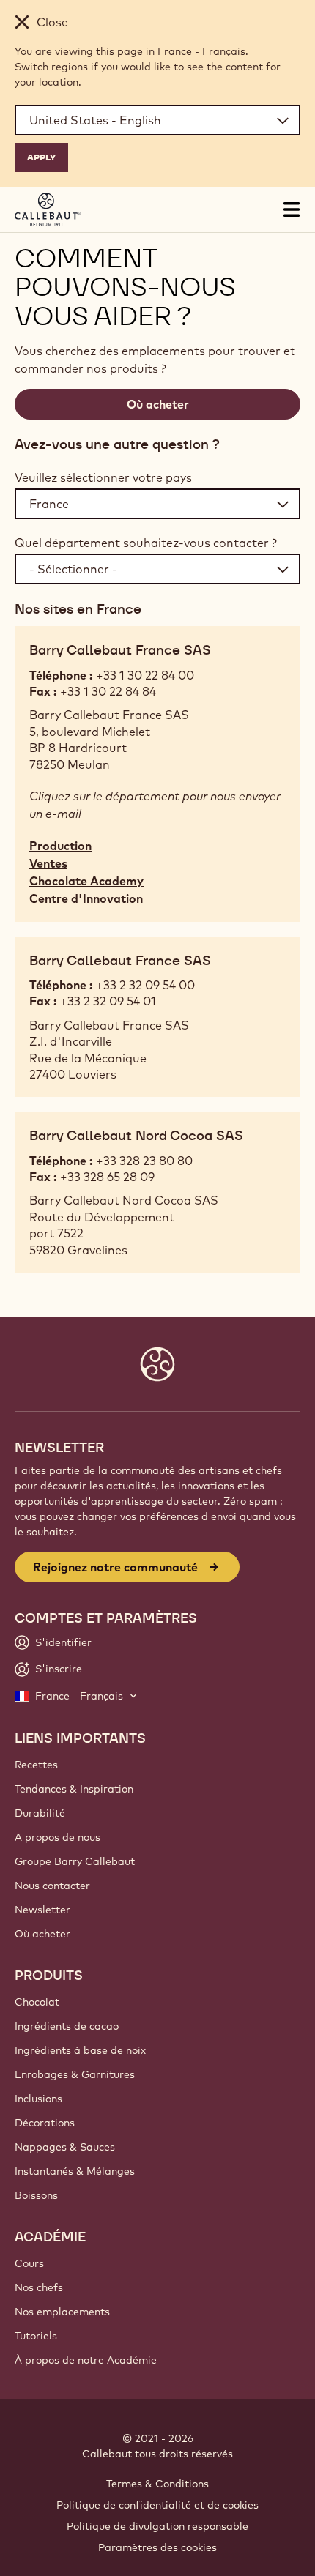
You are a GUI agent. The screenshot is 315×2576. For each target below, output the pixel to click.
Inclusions (38, 2099)
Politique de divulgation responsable (157, 2526)
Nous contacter (52, 1886)
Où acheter (158, 404)
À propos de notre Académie (86, 2360)
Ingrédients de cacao (67, 2026)
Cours (29, 2263)
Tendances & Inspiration (74, 1789)
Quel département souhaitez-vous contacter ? (146, 543)
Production (60, 846)
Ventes (48, 863)
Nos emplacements (62, 2312)
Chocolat (37, 2002)
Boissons (36, 2195)
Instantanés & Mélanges (75, 2171)
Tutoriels (36, 2336)
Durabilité (40, 1813)
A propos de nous (58, 1837)
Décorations (45, 2123)
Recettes (36, 1765)
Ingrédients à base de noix (80, 2050)
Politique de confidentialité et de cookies (157, 2505)
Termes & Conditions (157, 2484)
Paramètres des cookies (157, 2547)
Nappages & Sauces (65, 2147)
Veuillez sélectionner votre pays (103, 477)
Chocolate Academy (86, 881)
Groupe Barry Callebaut (75, 1861)
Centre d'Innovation (86, 898)
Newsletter (42, 1910)
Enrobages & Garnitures (75, 2074)
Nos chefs (39, 2287)
